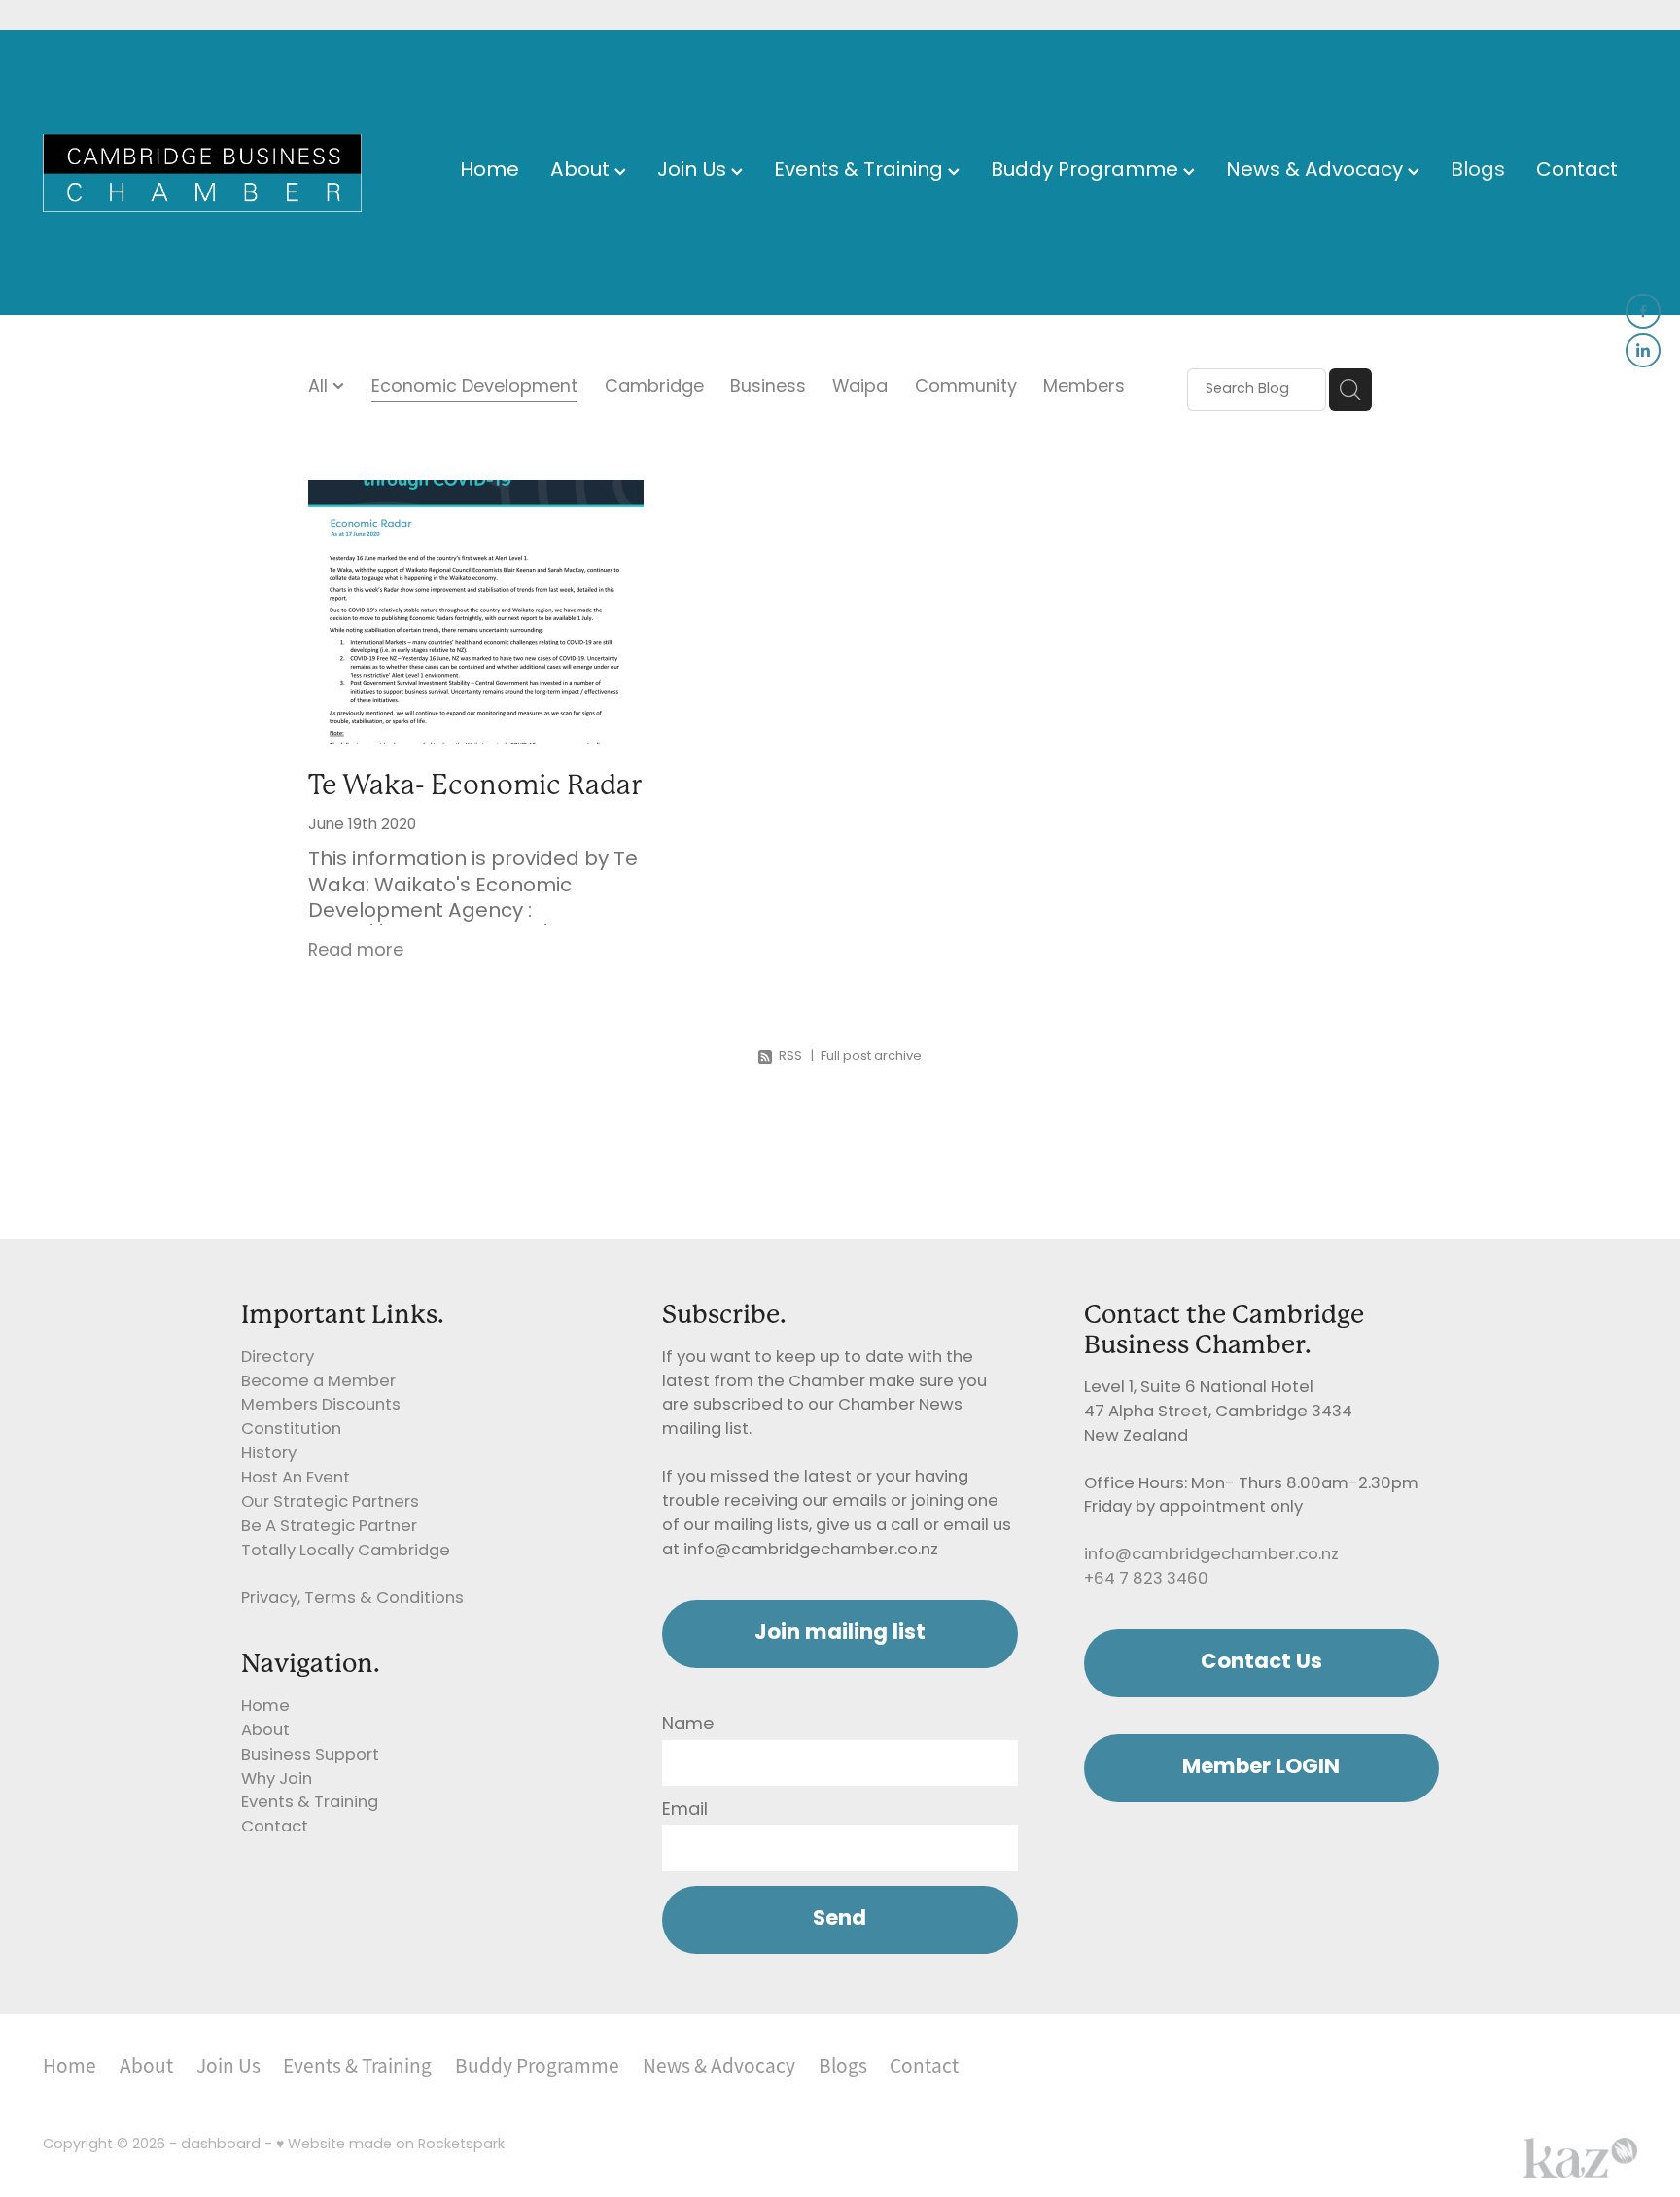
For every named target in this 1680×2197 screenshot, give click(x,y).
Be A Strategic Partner (329, 1527)
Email (685, 1811)
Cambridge (654, 388)
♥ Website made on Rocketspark (390, 2145)
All (320, 387)
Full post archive (871, 1056)
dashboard (221, 2145)
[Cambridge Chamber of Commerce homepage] (202, 173)
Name (688, 1726)
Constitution (291, 1430)
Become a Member (318, 1382)
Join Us (694, 172)
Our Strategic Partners (330, 1503)
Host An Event (296, 1479)
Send (840, 1919)
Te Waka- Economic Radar (475, 785)
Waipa (860, 388)
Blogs (1478, 172)
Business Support (310, 1756)
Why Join (277, 1780)
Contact (1577, 172)
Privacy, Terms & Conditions (352, 1599)
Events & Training (861, 172)
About (582, 172)
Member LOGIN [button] (1261, 1768)
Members (1084, 388)
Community (966, 388)
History (269, 1454)
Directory (278, 1358)
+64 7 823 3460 (1146, 1580)
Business (768, 388)
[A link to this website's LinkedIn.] (1643, 351)
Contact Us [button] (1261, 1663)
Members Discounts (321, 1406)
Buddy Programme (1087, 172)
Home (490, 172)
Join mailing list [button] (840, 1634)
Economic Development (474, 388)
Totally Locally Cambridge (346, 1552)
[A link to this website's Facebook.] (1643, 311)
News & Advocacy (1317, 172)
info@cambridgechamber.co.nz (1211, 1555)
